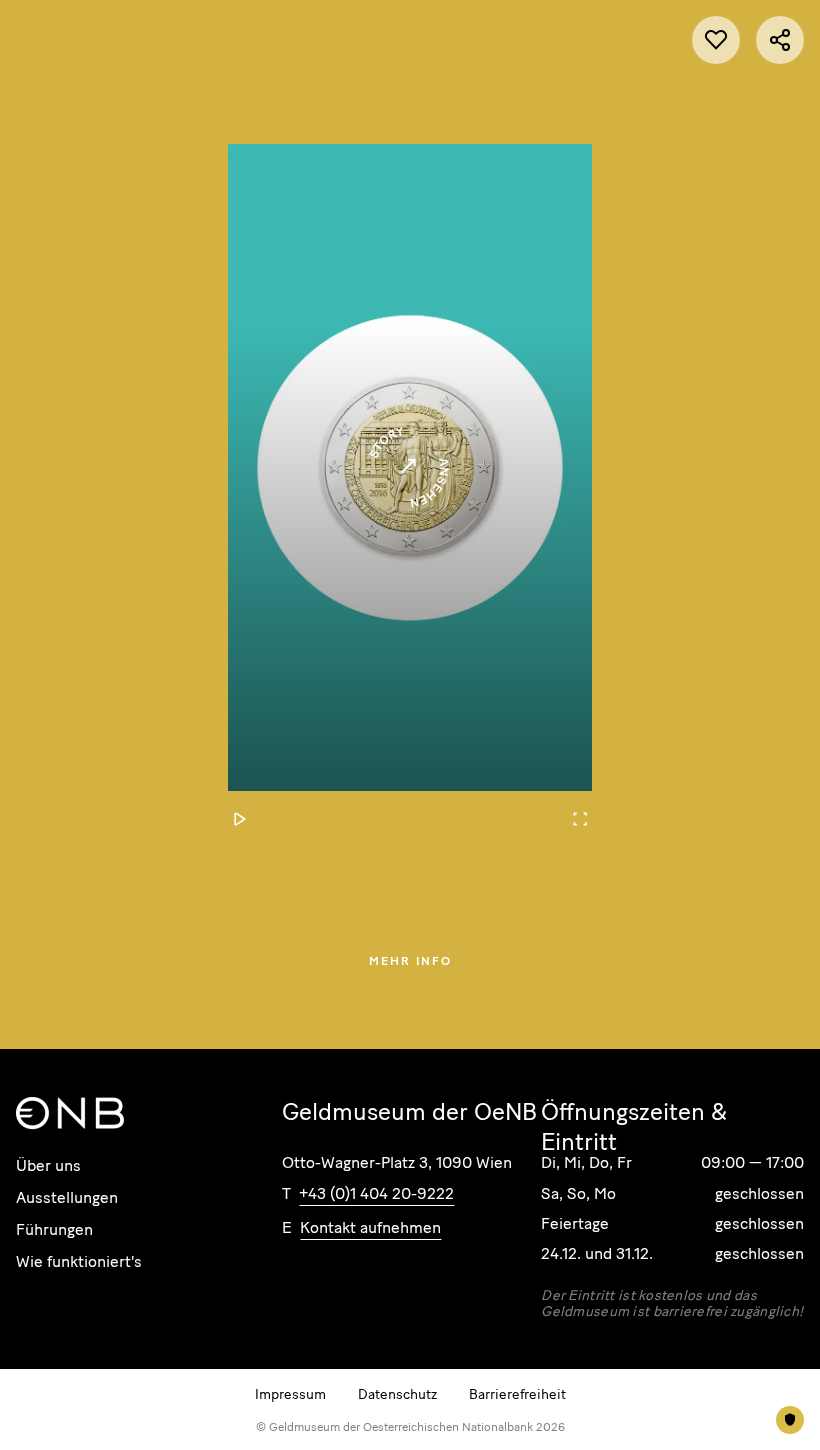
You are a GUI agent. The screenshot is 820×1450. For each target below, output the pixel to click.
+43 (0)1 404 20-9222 (376, 1193)
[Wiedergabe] (240, 819)
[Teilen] (780, 40)
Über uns (48, 1165)
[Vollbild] (580, 819)
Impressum (290, 1395)
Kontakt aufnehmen (370, 1227)
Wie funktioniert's (79, 1261)
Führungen (54, 1229)
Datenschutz (397, 1395)
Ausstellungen (67, 1197)
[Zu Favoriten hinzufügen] (716, 40)
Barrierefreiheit (517, 1395)
